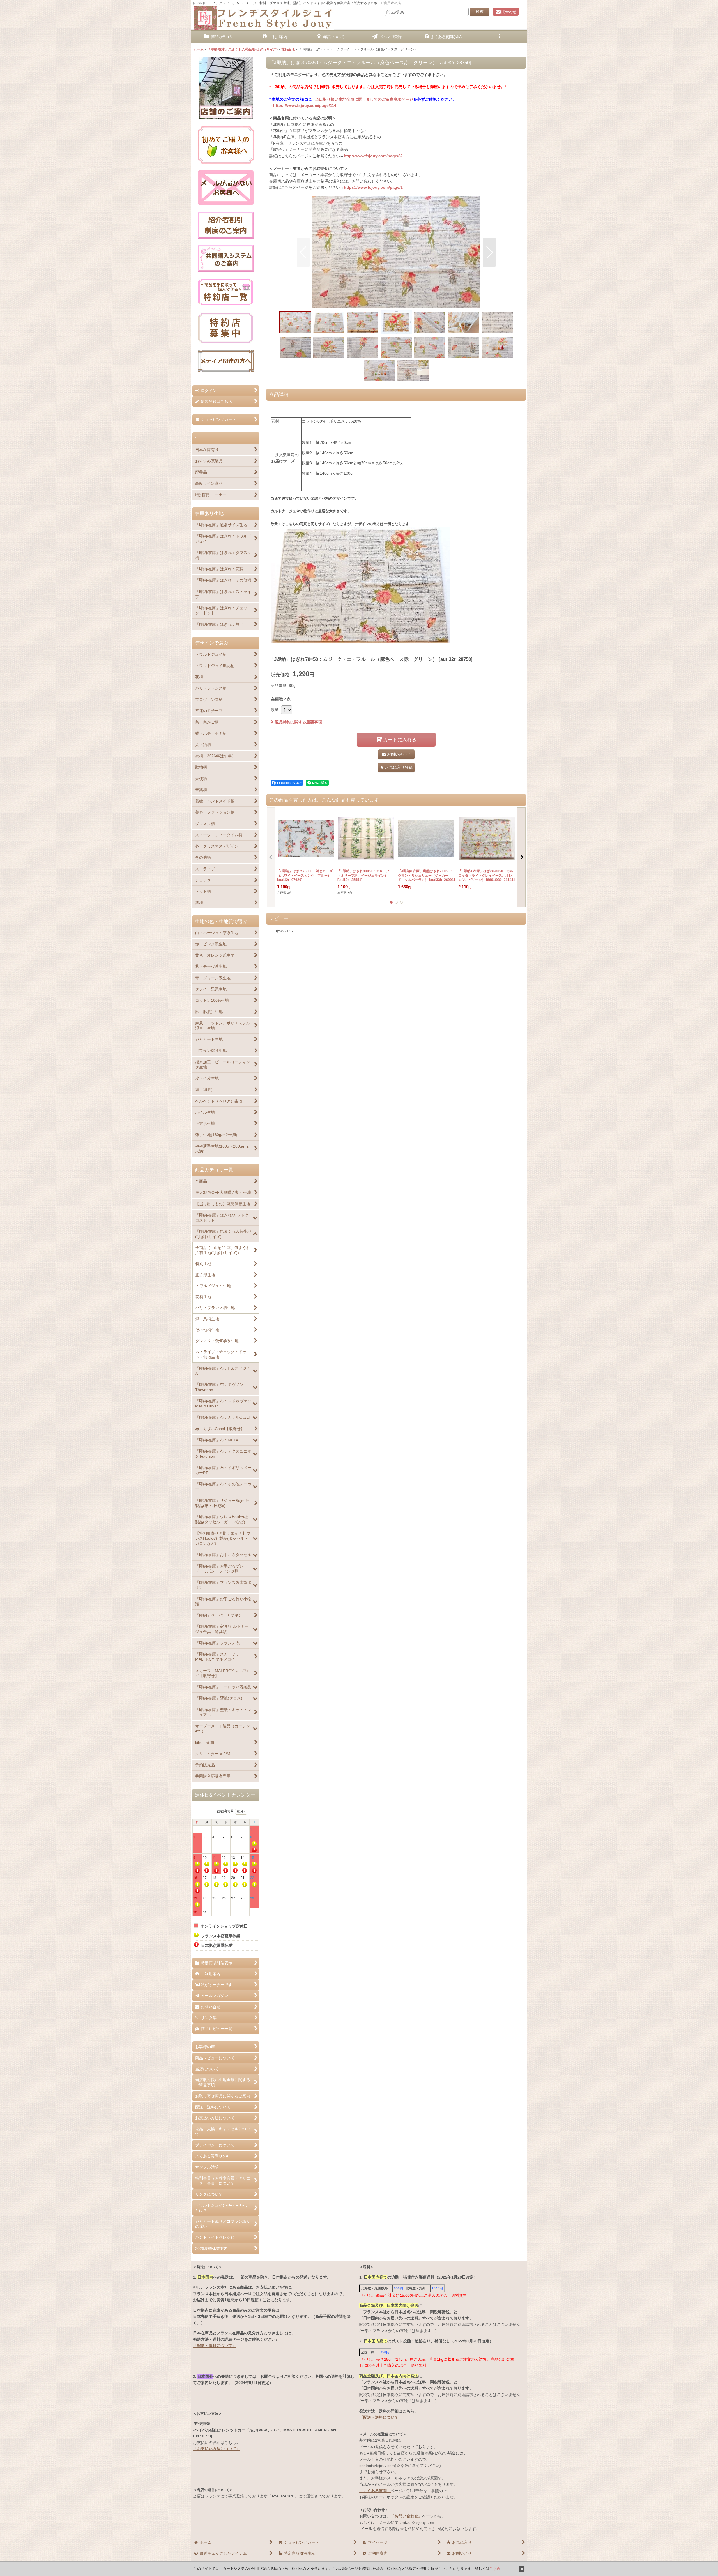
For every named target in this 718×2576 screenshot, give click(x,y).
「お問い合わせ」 (406, 2516)
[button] (499, 37)
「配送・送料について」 (215, 2346)
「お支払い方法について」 (217, 2449)
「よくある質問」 (375, 2491)
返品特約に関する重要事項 (298, 722)
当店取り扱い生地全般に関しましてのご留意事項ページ (364, 99)
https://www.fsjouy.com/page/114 (305, 105)
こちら (495, 2569)
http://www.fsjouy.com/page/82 (373, 156)
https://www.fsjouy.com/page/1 (373, 187)
